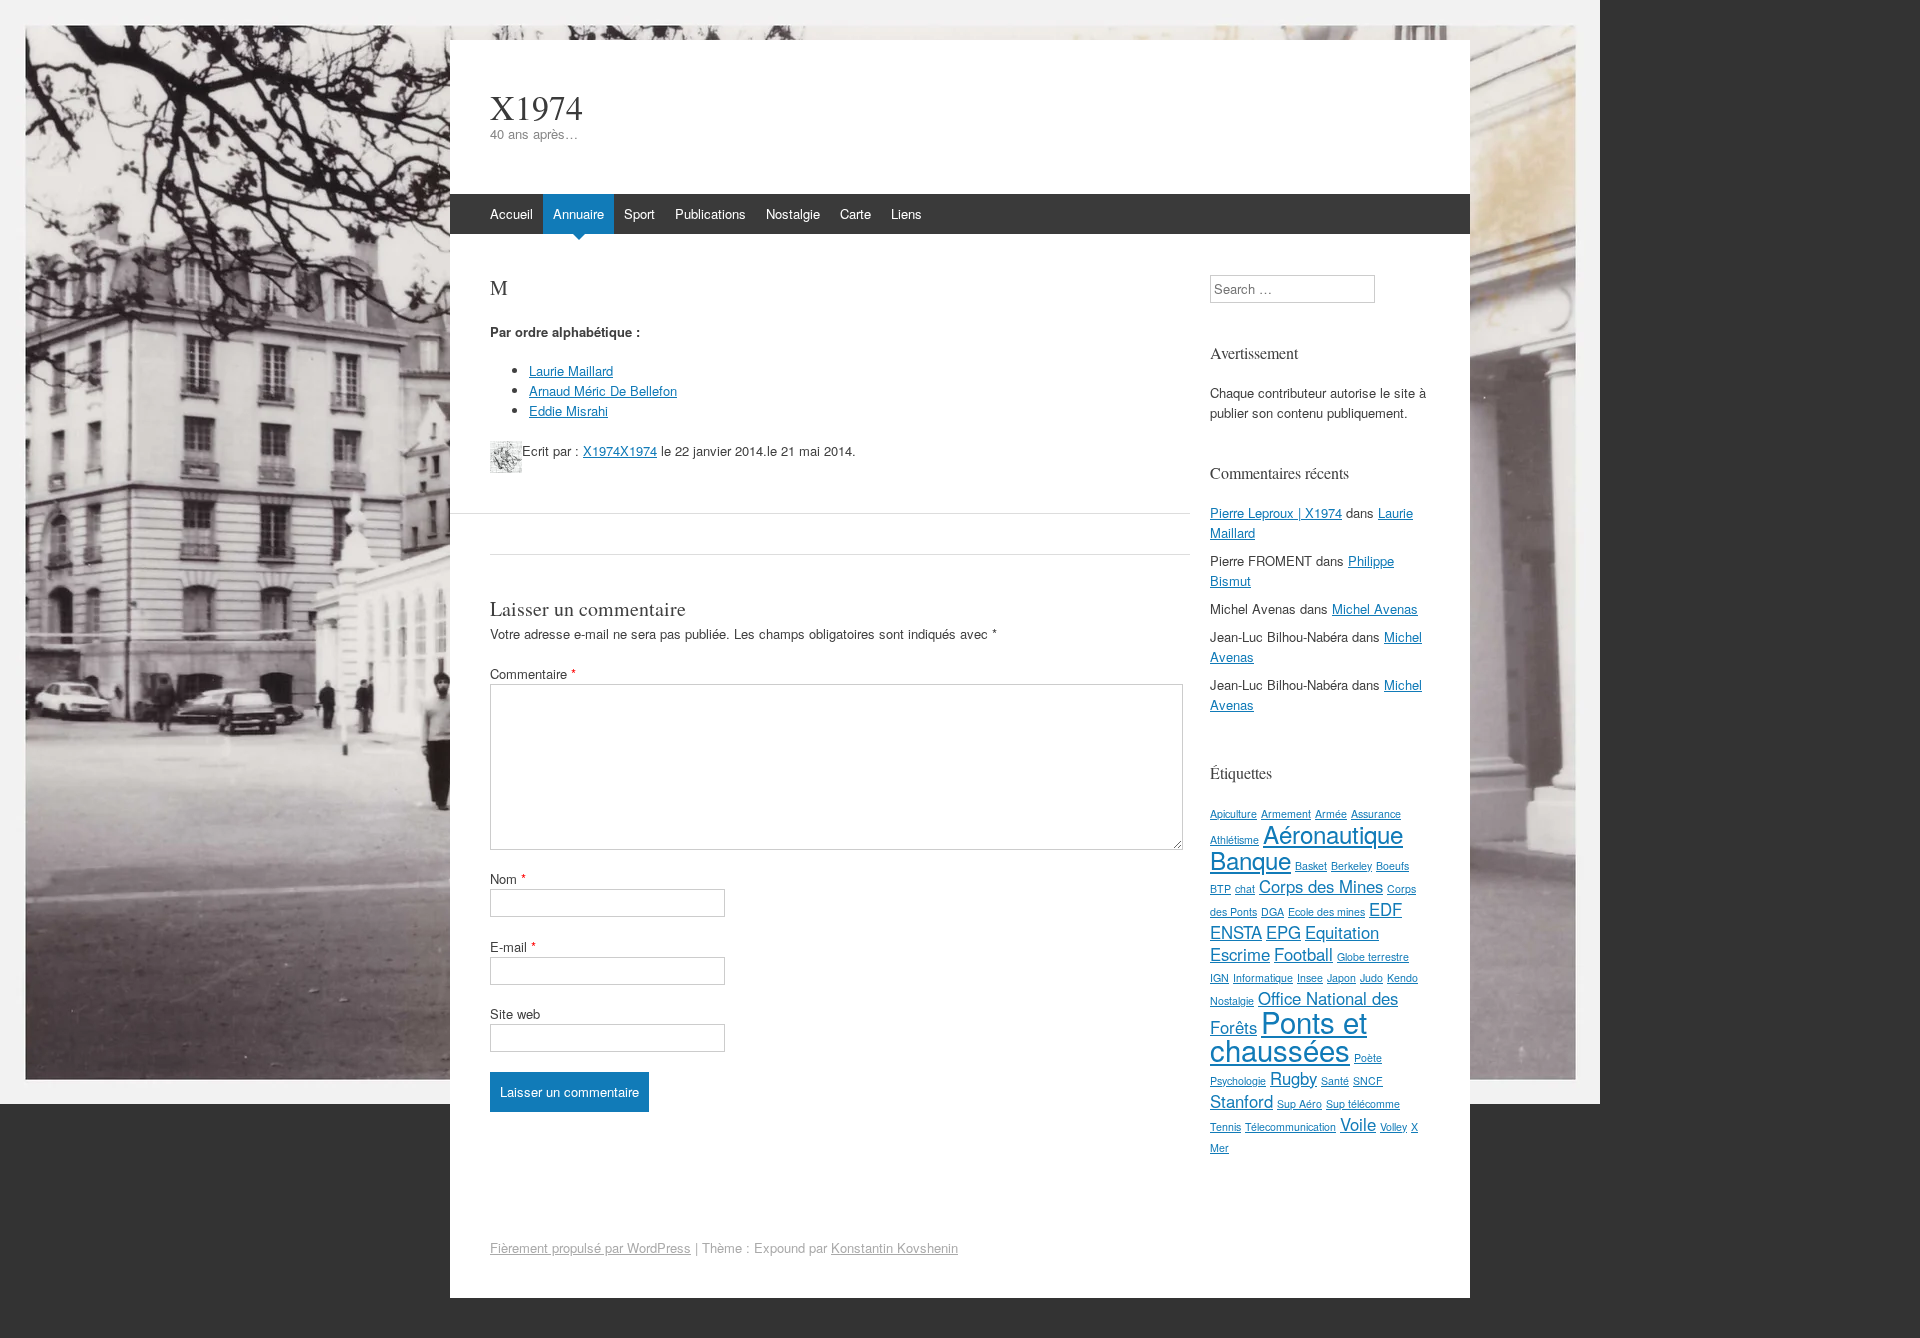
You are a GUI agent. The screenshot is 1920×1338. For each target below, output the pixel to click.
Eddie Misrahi (568, 410)
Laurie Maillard (571, 370)
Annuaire (578, 213)
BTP (1220, 888)
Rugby (1293, 1078)
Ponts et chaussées (1288, 1035)
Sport (639, 213)
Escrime (1240, 954)
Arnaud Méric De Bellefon (603, 390)
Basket (1311, 865)
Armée (1331, 813)
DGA (1272, 911)
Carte (855, 213)
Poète (1368, 1057)
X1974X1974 (620, 450)
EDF (1385, 909)
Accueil (511, 213)
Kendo (1402, 977)
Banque (1250, 859)
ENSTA (1236, 932)
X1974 (536, 107)
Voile (1358, 1124)
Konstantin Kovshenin (894, 1247)
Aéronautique (1333, 833)
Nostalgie (793, 213)
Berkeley (1351, 865)
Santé (1335, 1080)
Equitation (1342, 932)
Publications (710, 213)
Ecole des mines (1326, 911)
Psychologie (1238, 1080)
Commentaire (533, 673)
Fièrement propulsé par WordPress (590, 1247)
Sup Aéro (1299, 1103)
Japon (1341, 977)
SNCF (1368, 1080)
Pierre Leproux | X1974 (1276, 512)
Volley (1393, 1126)
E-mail (513, 946)
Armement (1286, 813)
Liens (906, 213)
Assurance (1376, 813)
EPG (1283, 932)
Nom (508, 878)
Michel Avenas (1375, 608)
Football (1303, 954)
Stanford (1241, 1101)
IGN (1219, 977)
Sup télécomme (1363, 1103)
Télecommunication (1290, 1126)
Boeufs (1392, 865)
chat (1245, 888)
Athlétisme (1234, 839)
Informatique (1263, 977)
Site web (515, 1013)
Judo (1371, 977)
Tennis (1225, 1126)
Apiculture (1233, 813)
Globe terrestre (1373, 956)
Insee (1310, 977)
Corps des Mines (1321, 886)
